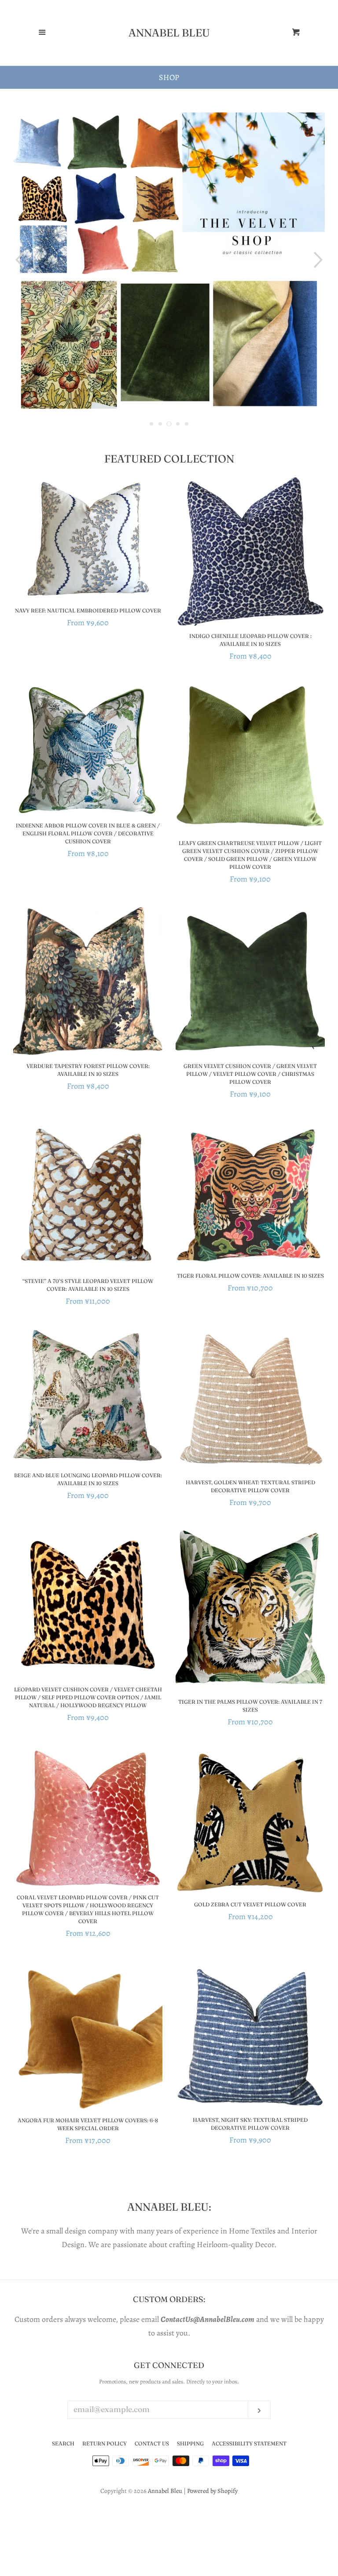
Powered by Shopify (212, 2491)
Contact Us (152, 2443)
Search (63, 2443)
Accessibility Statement (249, 2443)
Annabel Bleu (169, 33)
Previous (19, 260)
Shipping (190, 2443)
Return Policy (105, 2443)
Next (319, 260)
